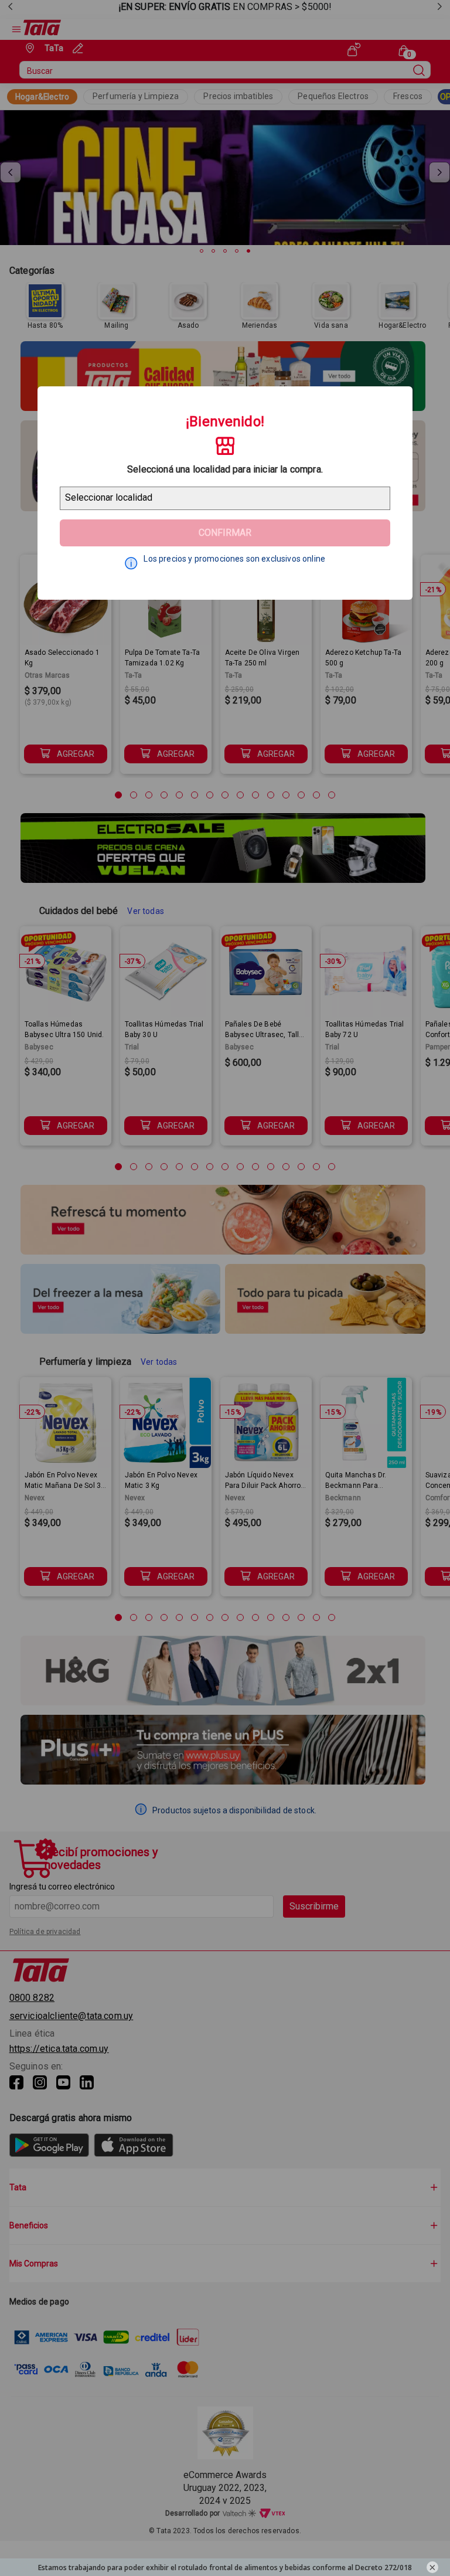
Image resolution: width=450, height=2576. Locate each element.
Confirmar (225, 533)
